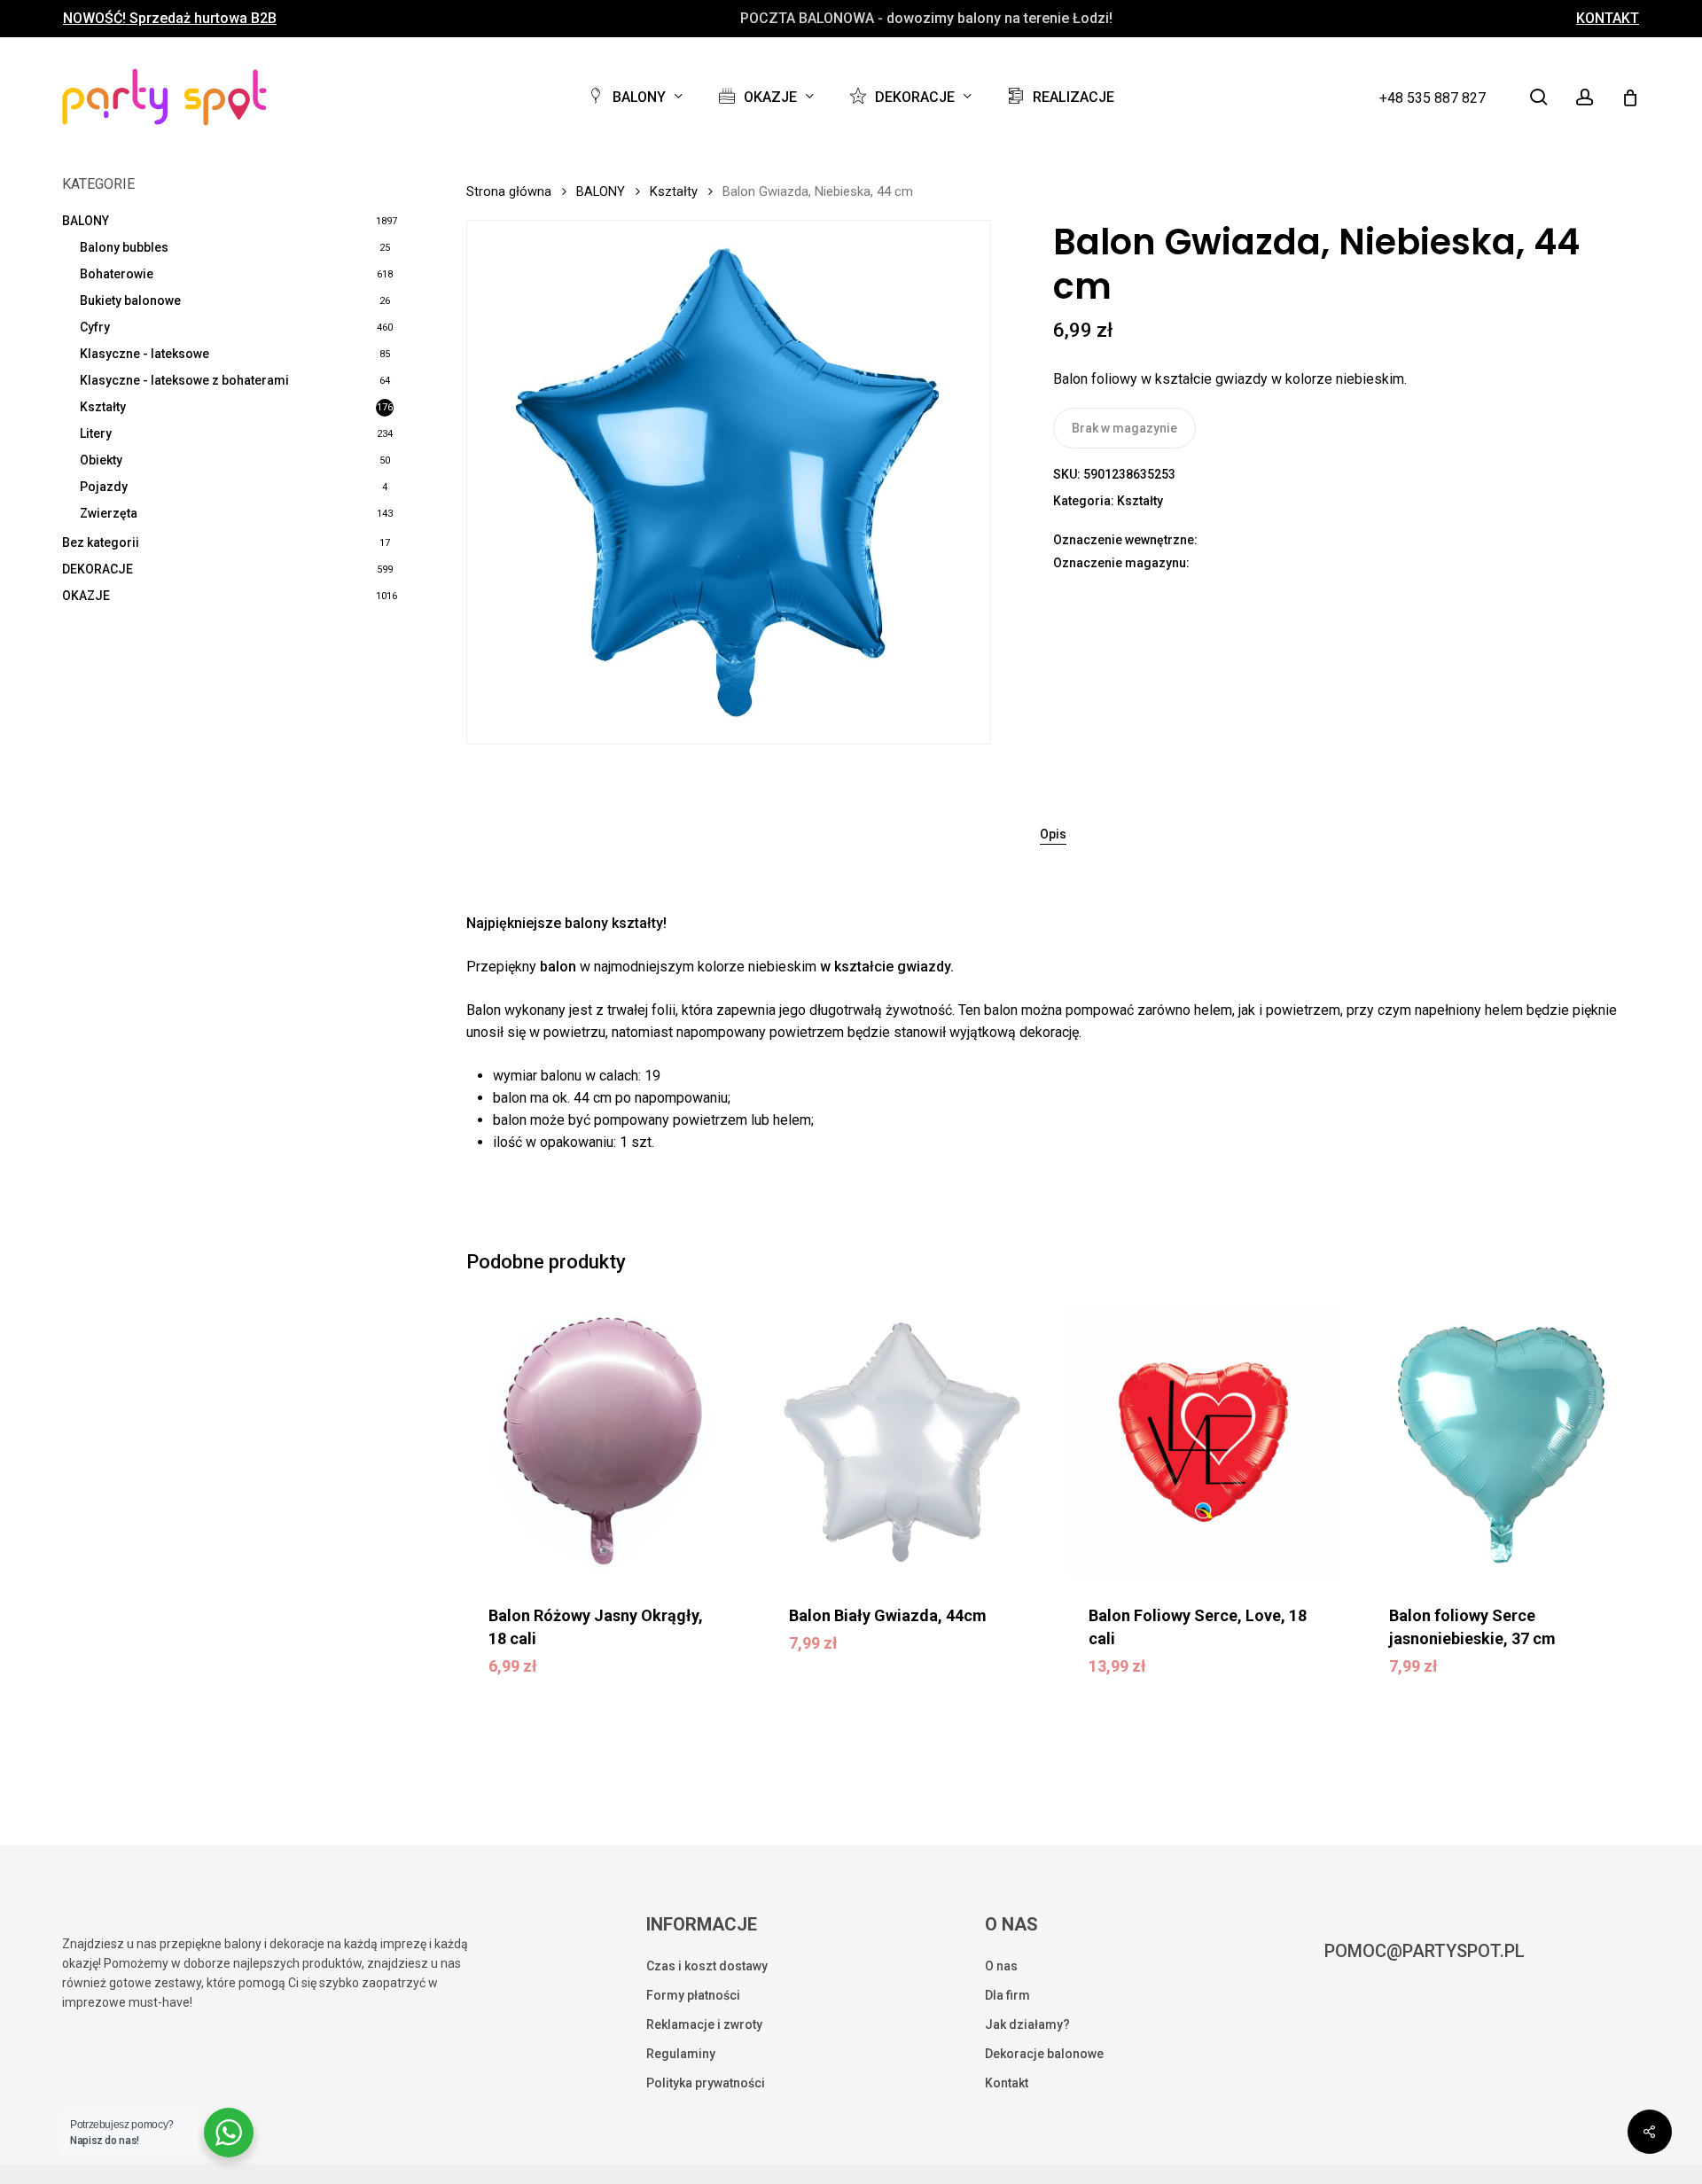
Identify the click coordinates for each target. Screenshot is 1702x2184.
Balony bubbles (124, 247)
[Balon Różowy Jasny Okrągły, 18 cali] (603, 1442)
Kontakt (1007, 2083)
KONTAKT (1608, 19)
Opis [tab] (1053, 834)
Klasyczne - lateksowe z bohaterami (184, 380)
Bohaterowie (117, 274)
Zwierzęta (109, 513)
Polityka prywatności (706, 2083)
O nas (1001, 1966)
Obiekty (101, 460)
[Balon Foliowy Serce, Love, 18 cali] (1203, 1442)
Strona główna (509, 191)
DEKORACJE (98, 569)
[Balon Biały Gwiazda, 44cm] (903, 1442)
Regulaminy (681, 2054)
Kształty (103, 407)
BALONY (86, 221)
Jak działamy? (1027, 2024)
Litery (96, 433)
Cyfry (95, 327)
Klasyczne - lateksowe (144, 354)
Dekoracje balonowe (1044, 2054)
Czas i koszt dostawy (707, 1966)
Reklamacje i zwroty (704, 2024)
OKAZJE (86, 596)
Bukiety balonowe (130, 300)
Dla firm (1007, 1995)
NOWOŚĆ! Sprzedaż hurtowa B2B (170, 19)
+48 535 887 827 (1433, 98)
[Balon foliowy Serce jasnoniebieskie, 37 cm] (1503, 1442)
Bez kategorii (101, 542)
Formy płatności (693, 1995)
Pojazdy (104, 487)
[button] (602, 1679)
